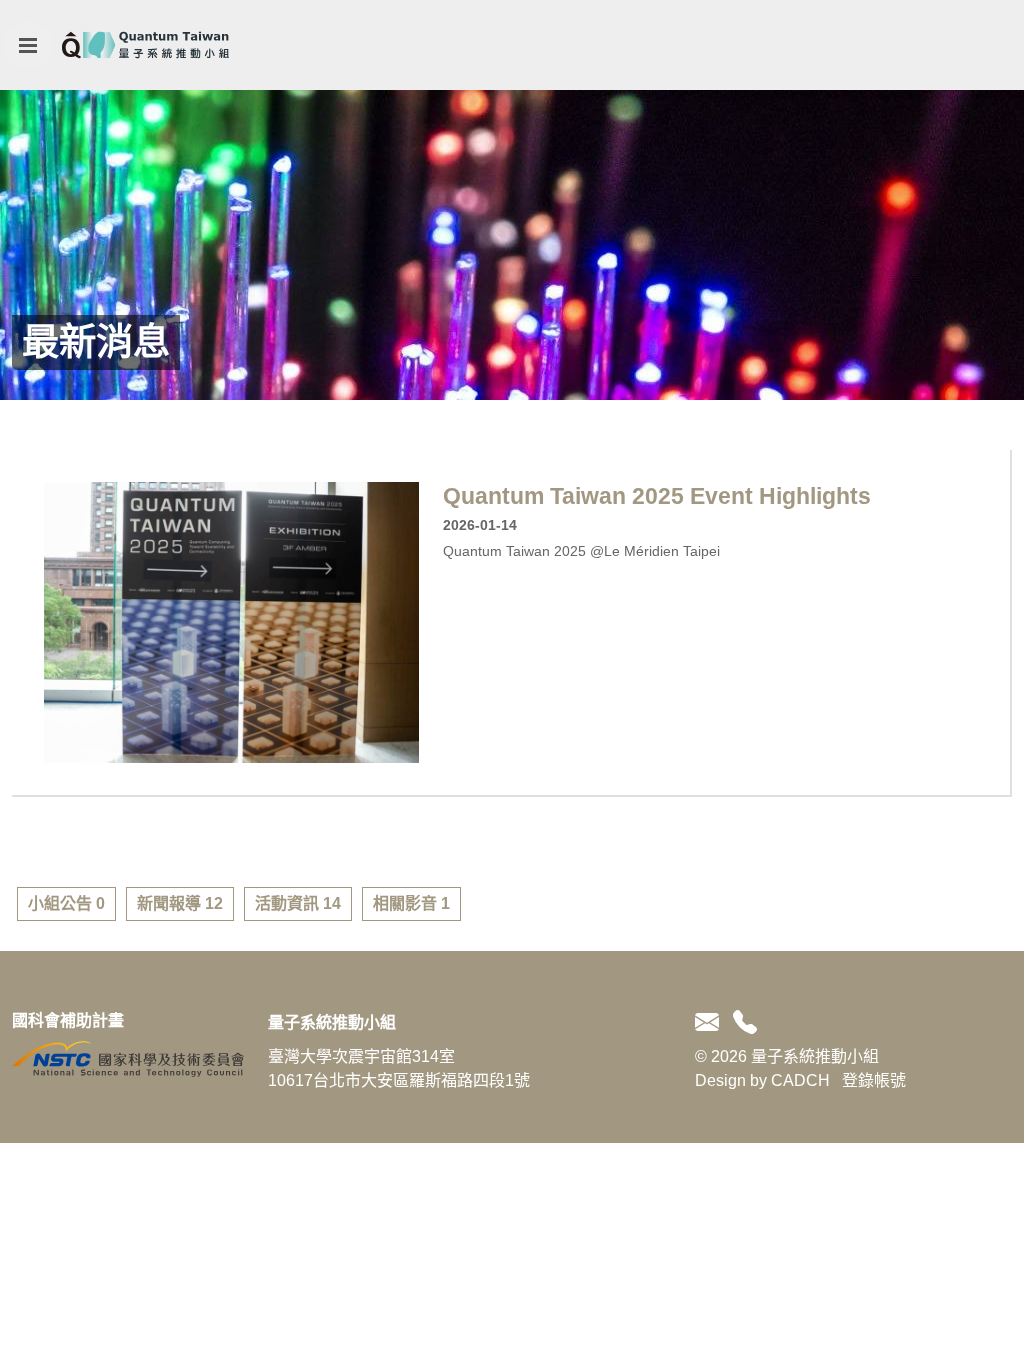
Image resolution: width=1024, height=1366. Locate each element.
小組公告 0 (66, 903)
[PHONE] (741, 1023)
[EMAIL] (710, 1023)
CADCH (800, 1080)
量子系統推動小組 (332, 1022)
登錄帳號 (874, 1080)
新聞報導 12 (180, 903)
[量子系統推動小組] (145, 45)
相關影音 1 (411, 903)
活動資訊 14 (298, 903)
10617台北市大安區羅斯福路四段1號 (399, 1080)
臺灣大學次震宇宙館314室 (361, 1056)
